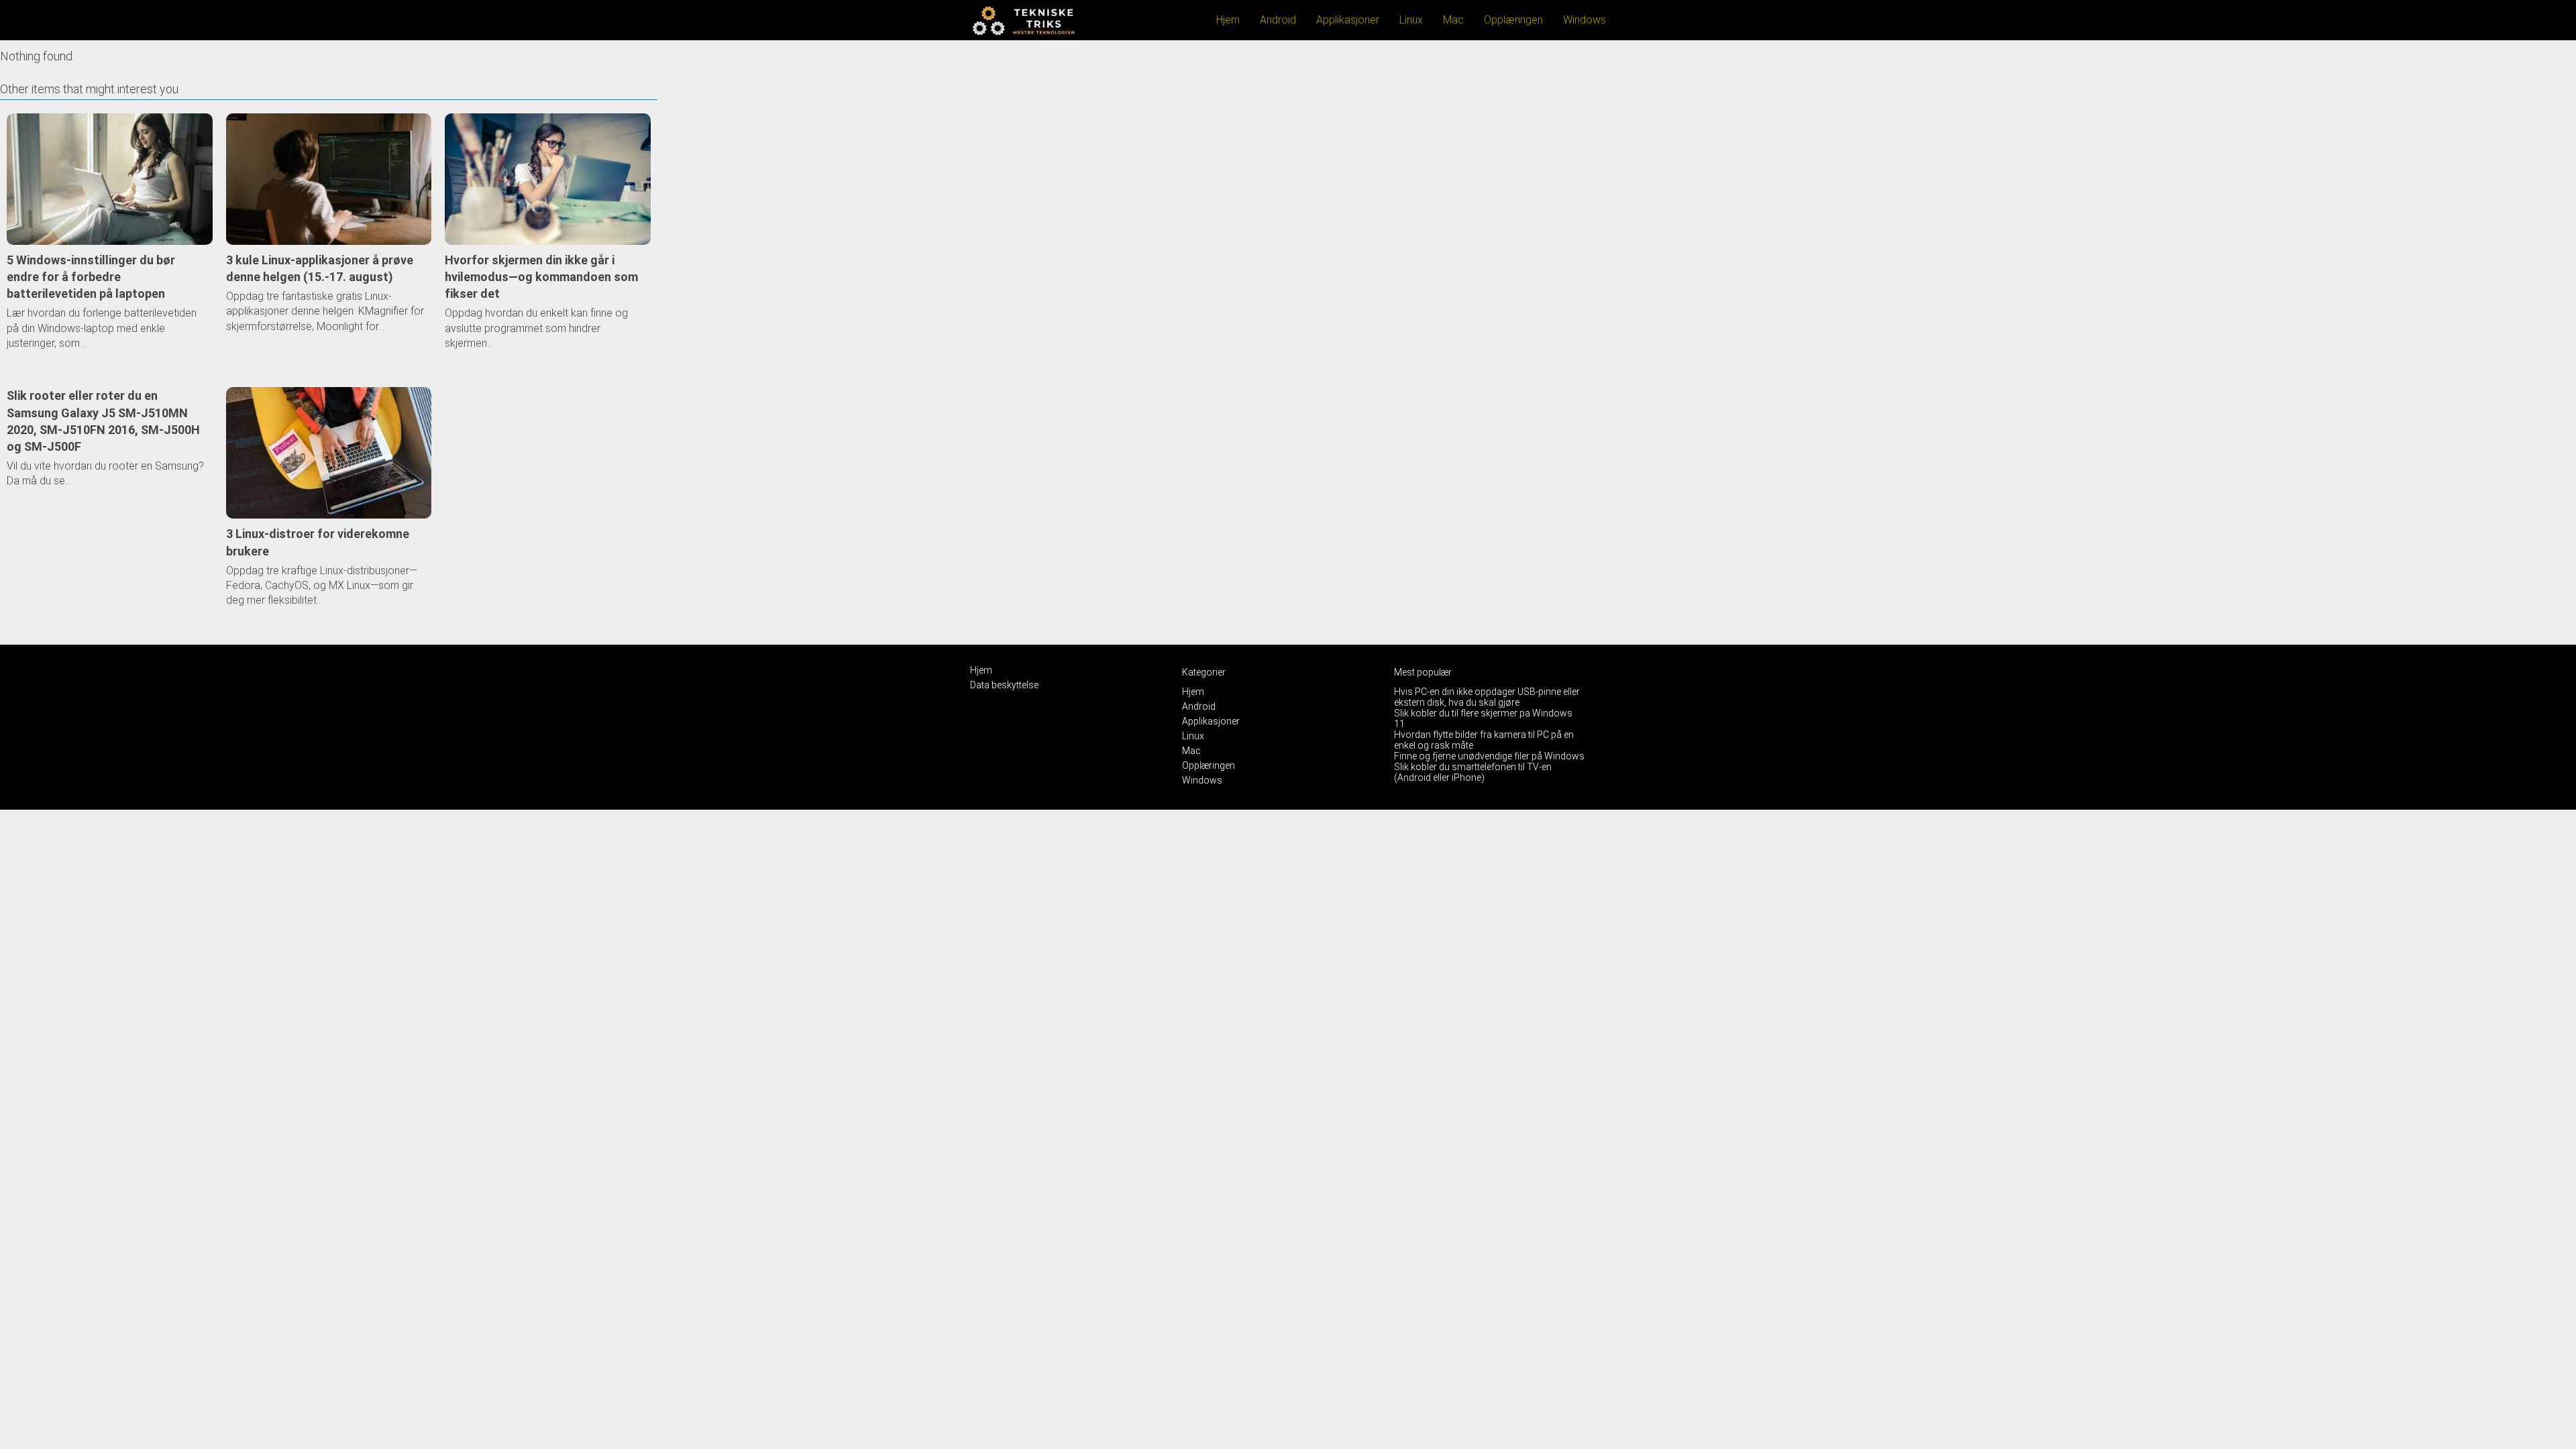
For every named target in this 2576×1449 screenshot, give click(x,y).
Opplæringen (1513, 20)
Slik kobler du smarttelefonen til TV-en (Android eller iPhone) (1473, 772)
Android (1278, 20)
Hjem (1228, 20)
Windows (1585, 20)
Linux (1411, 20)
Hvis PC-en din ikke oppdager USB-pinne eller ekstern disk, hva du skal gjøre (1487, 697)
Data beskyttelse (1004, 685)
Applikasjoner (1348, 20)
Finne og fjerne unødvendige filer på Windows (1489, 756)
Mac (1453, 20)
